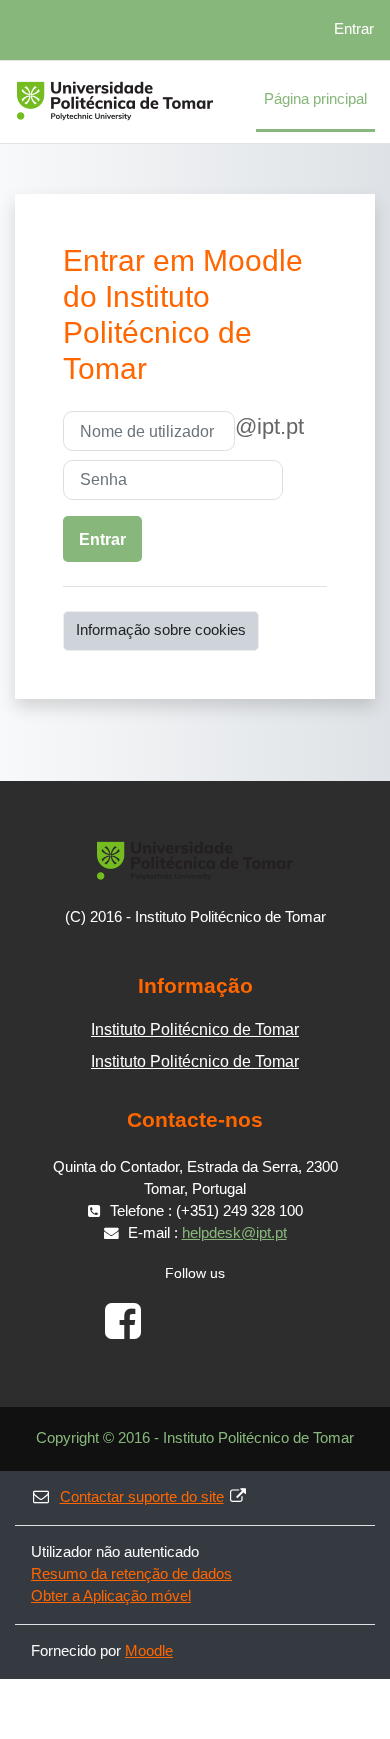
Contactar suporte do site (142, 1497)
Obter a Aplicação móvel (111, 1596)
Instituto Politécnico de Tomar (195, 1029)
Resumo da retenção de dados (131, 1574)
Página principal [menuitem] (315, 99)
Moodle (149, 1651)
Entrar (354, 29)
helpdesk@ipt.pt (234, 1233)
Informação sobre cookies (161, 630)
